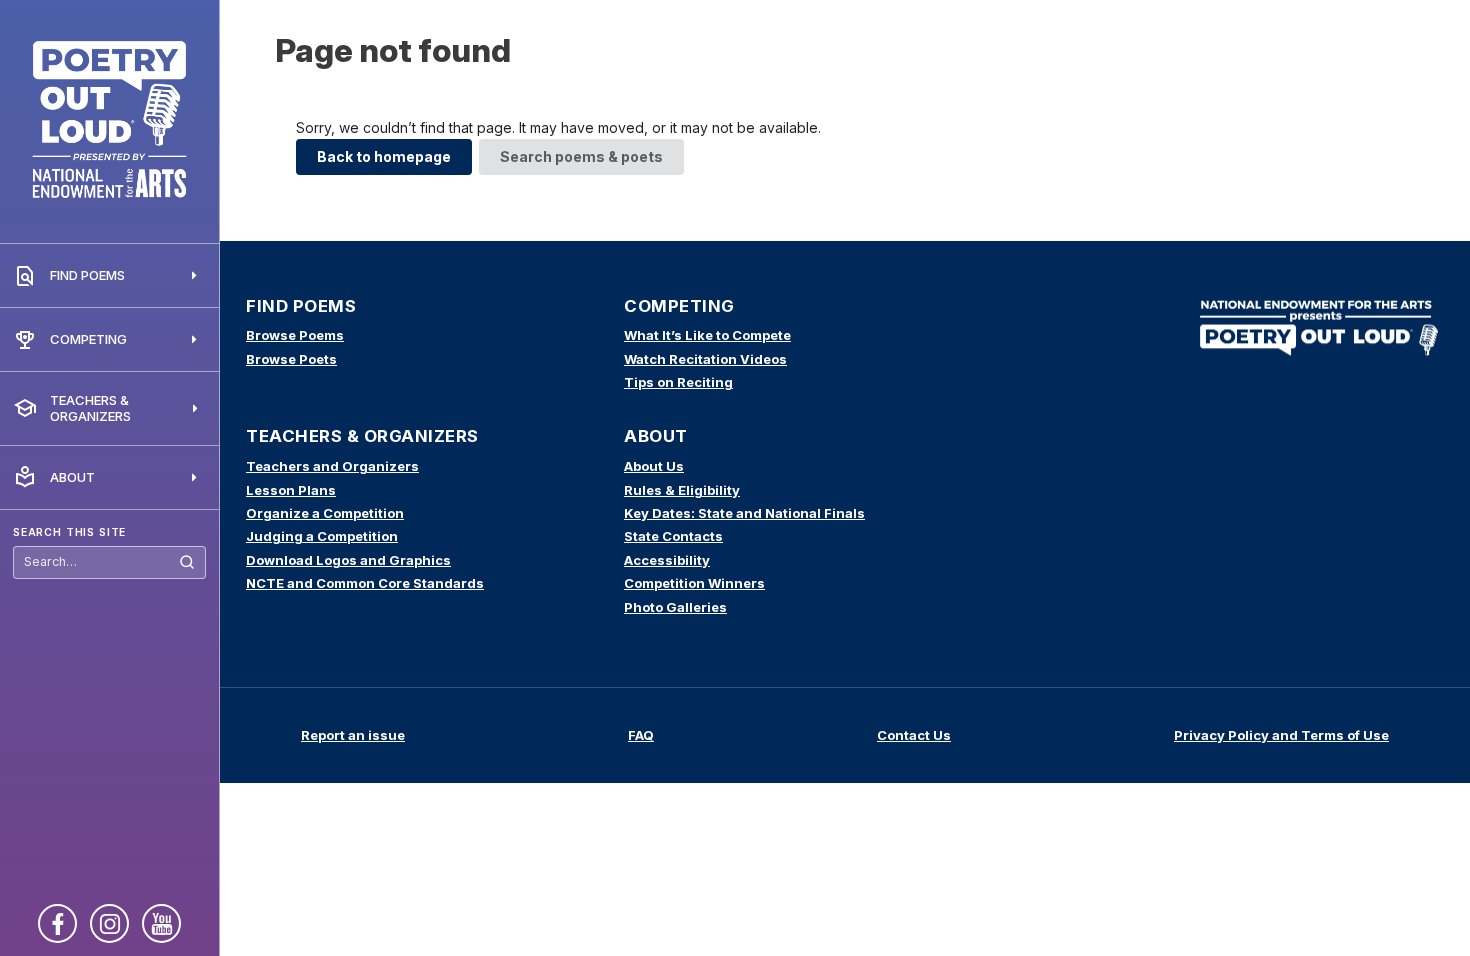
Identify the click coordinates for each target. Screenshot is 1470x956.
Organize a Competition (325, 513)
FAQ (641, 735)
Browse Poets (291, 359)
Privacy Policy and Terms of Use (1281, 735)
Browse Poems (295, 335)
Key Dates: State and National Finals (744, 513)
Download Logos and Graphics (348, 560)
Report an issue (353, 735)
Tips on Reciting (678, 382)
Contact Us (914, 735)
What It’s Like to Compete (707, 335)
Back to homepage (384, 156)
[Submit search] (187, 562)
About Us (654, 466)
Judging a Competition (322, 536)
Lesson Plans (291, 490)
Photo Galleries (675, 607)
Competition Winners (694, 583)
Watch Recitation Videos (705, 359)
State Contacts (673, 536)
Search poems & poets (581, 156)
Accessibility (667, 560)
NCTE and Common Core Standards (365, 583)
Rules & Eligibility (682, 490)
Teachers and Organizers (332, 466)
